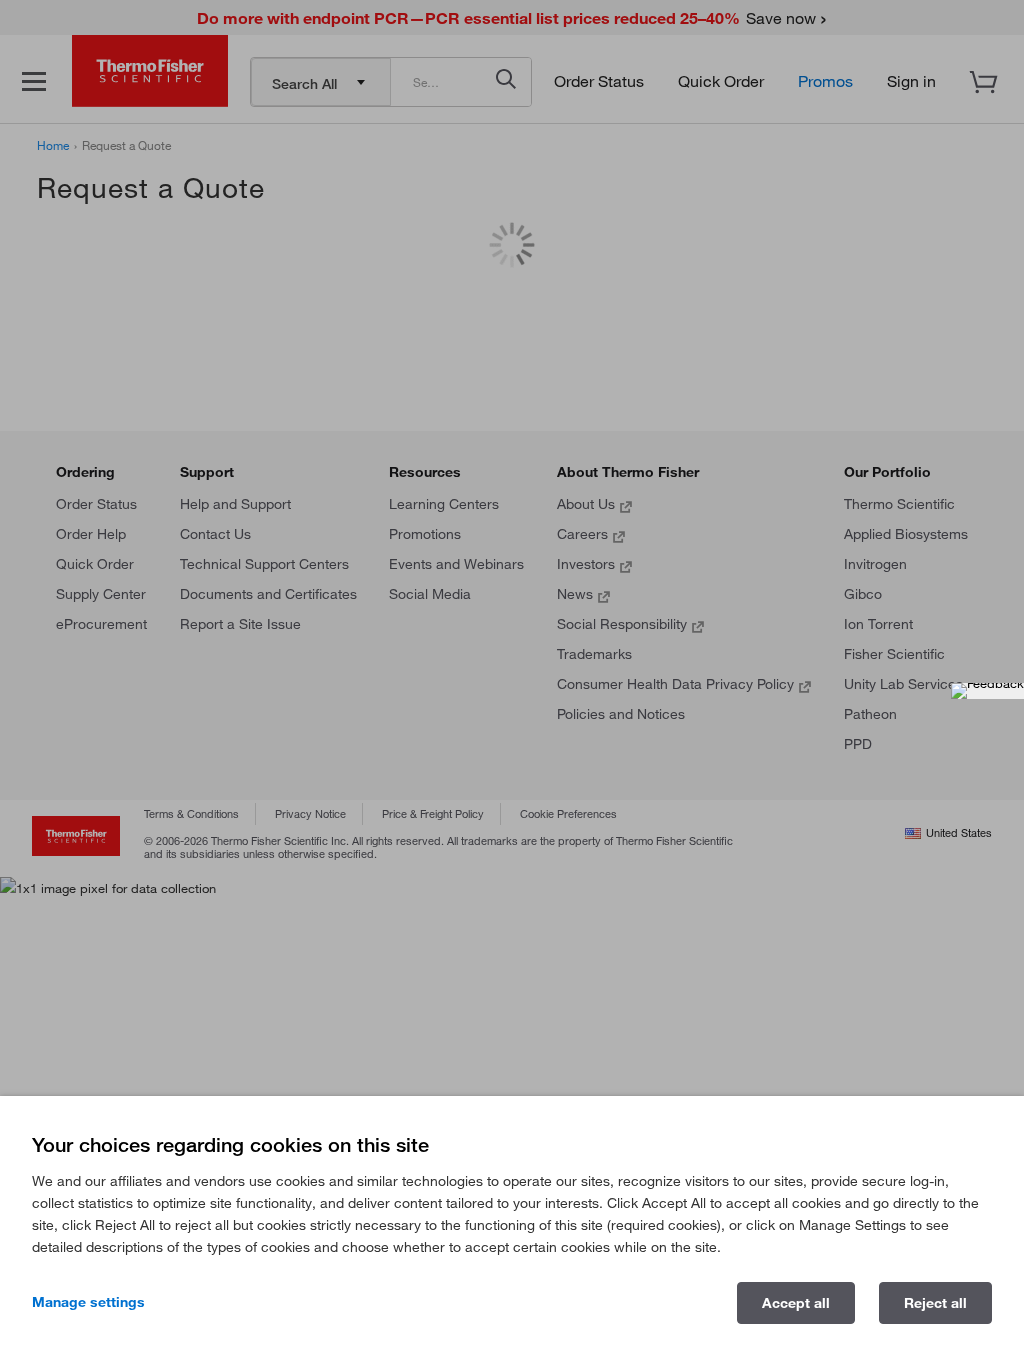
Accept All (796, 1303)
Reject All (935, 1303)
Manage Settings (88, 1302)
